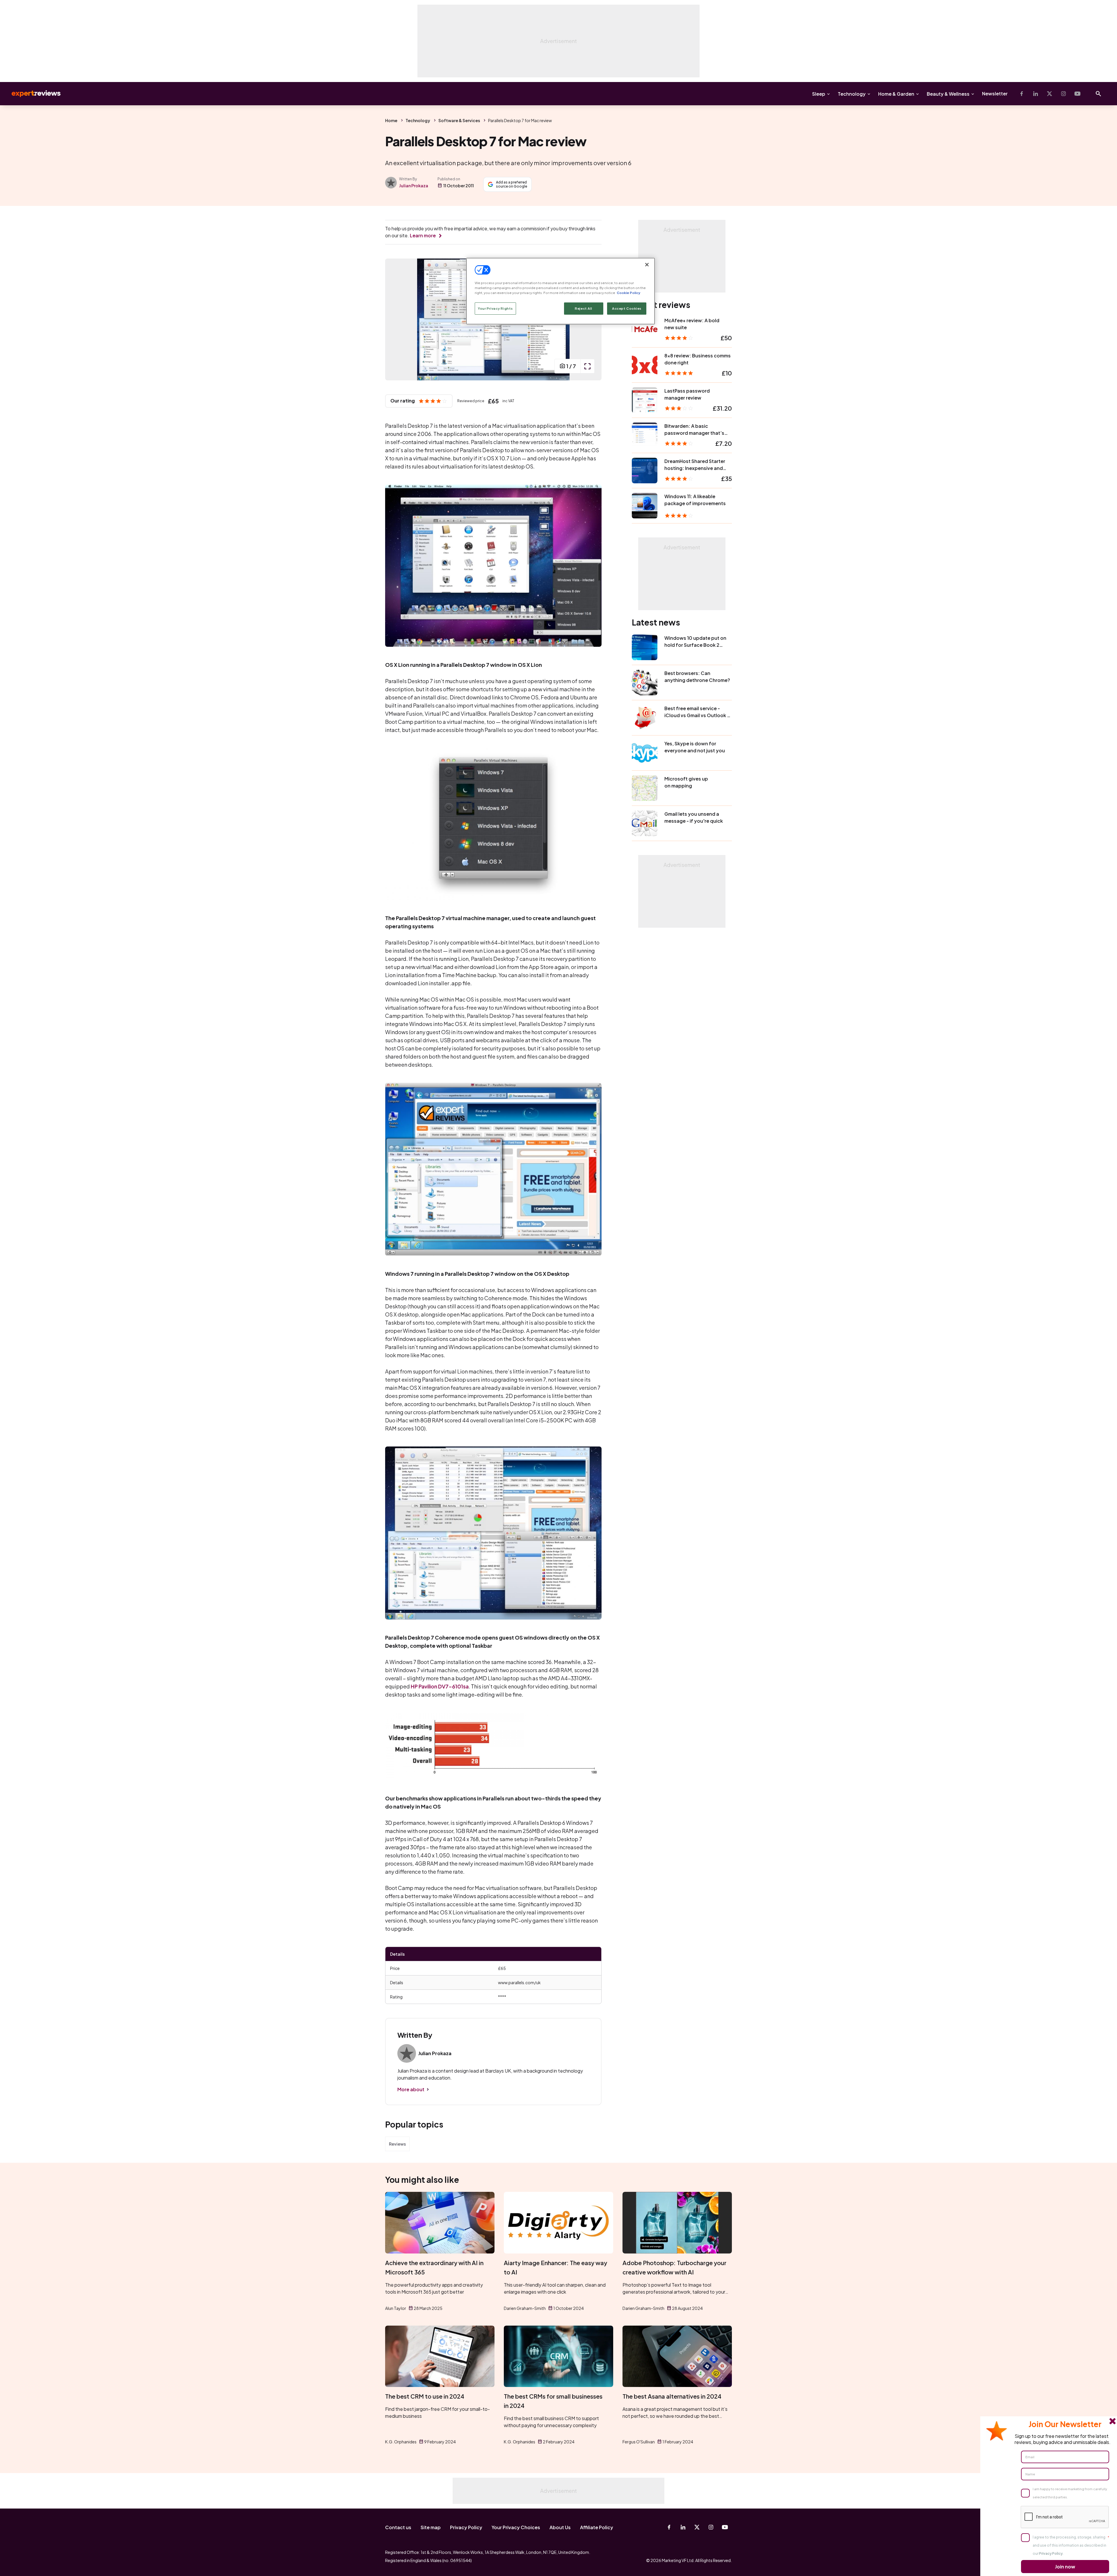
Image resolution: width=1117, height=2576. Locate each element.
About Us (560, 2527)
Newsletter (995, 93)
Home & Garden (896, 94)
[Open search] (1098, 94)
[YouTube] (1077, 94)
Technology (852, 94)
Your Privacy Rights (495, 308)
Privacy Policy (466, 2527)
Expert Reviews (31, 94)
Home (391, 120)
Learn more (423, 235)
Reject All (584, 308)
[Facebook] (1022, 94)
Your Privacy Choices (516, 2527)
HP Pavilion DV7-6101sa (440, 1686)
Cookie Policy (628, 293)
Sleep (819, 94)
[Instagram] (1063, 94)
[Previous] (396, 319)
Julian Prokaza (414, 186)
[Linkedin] (1036, 94)
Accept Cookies (627, 308)
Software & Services (459, 120)
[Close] (647, 265)
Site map (431, 2527)
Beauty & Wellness (948, 94)
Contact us (398, 2527)
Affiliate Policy (597, 2527)
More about (411, 2089)
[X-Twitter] (1050, 94)
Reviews (397, 2144)
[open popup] (587, 366)
